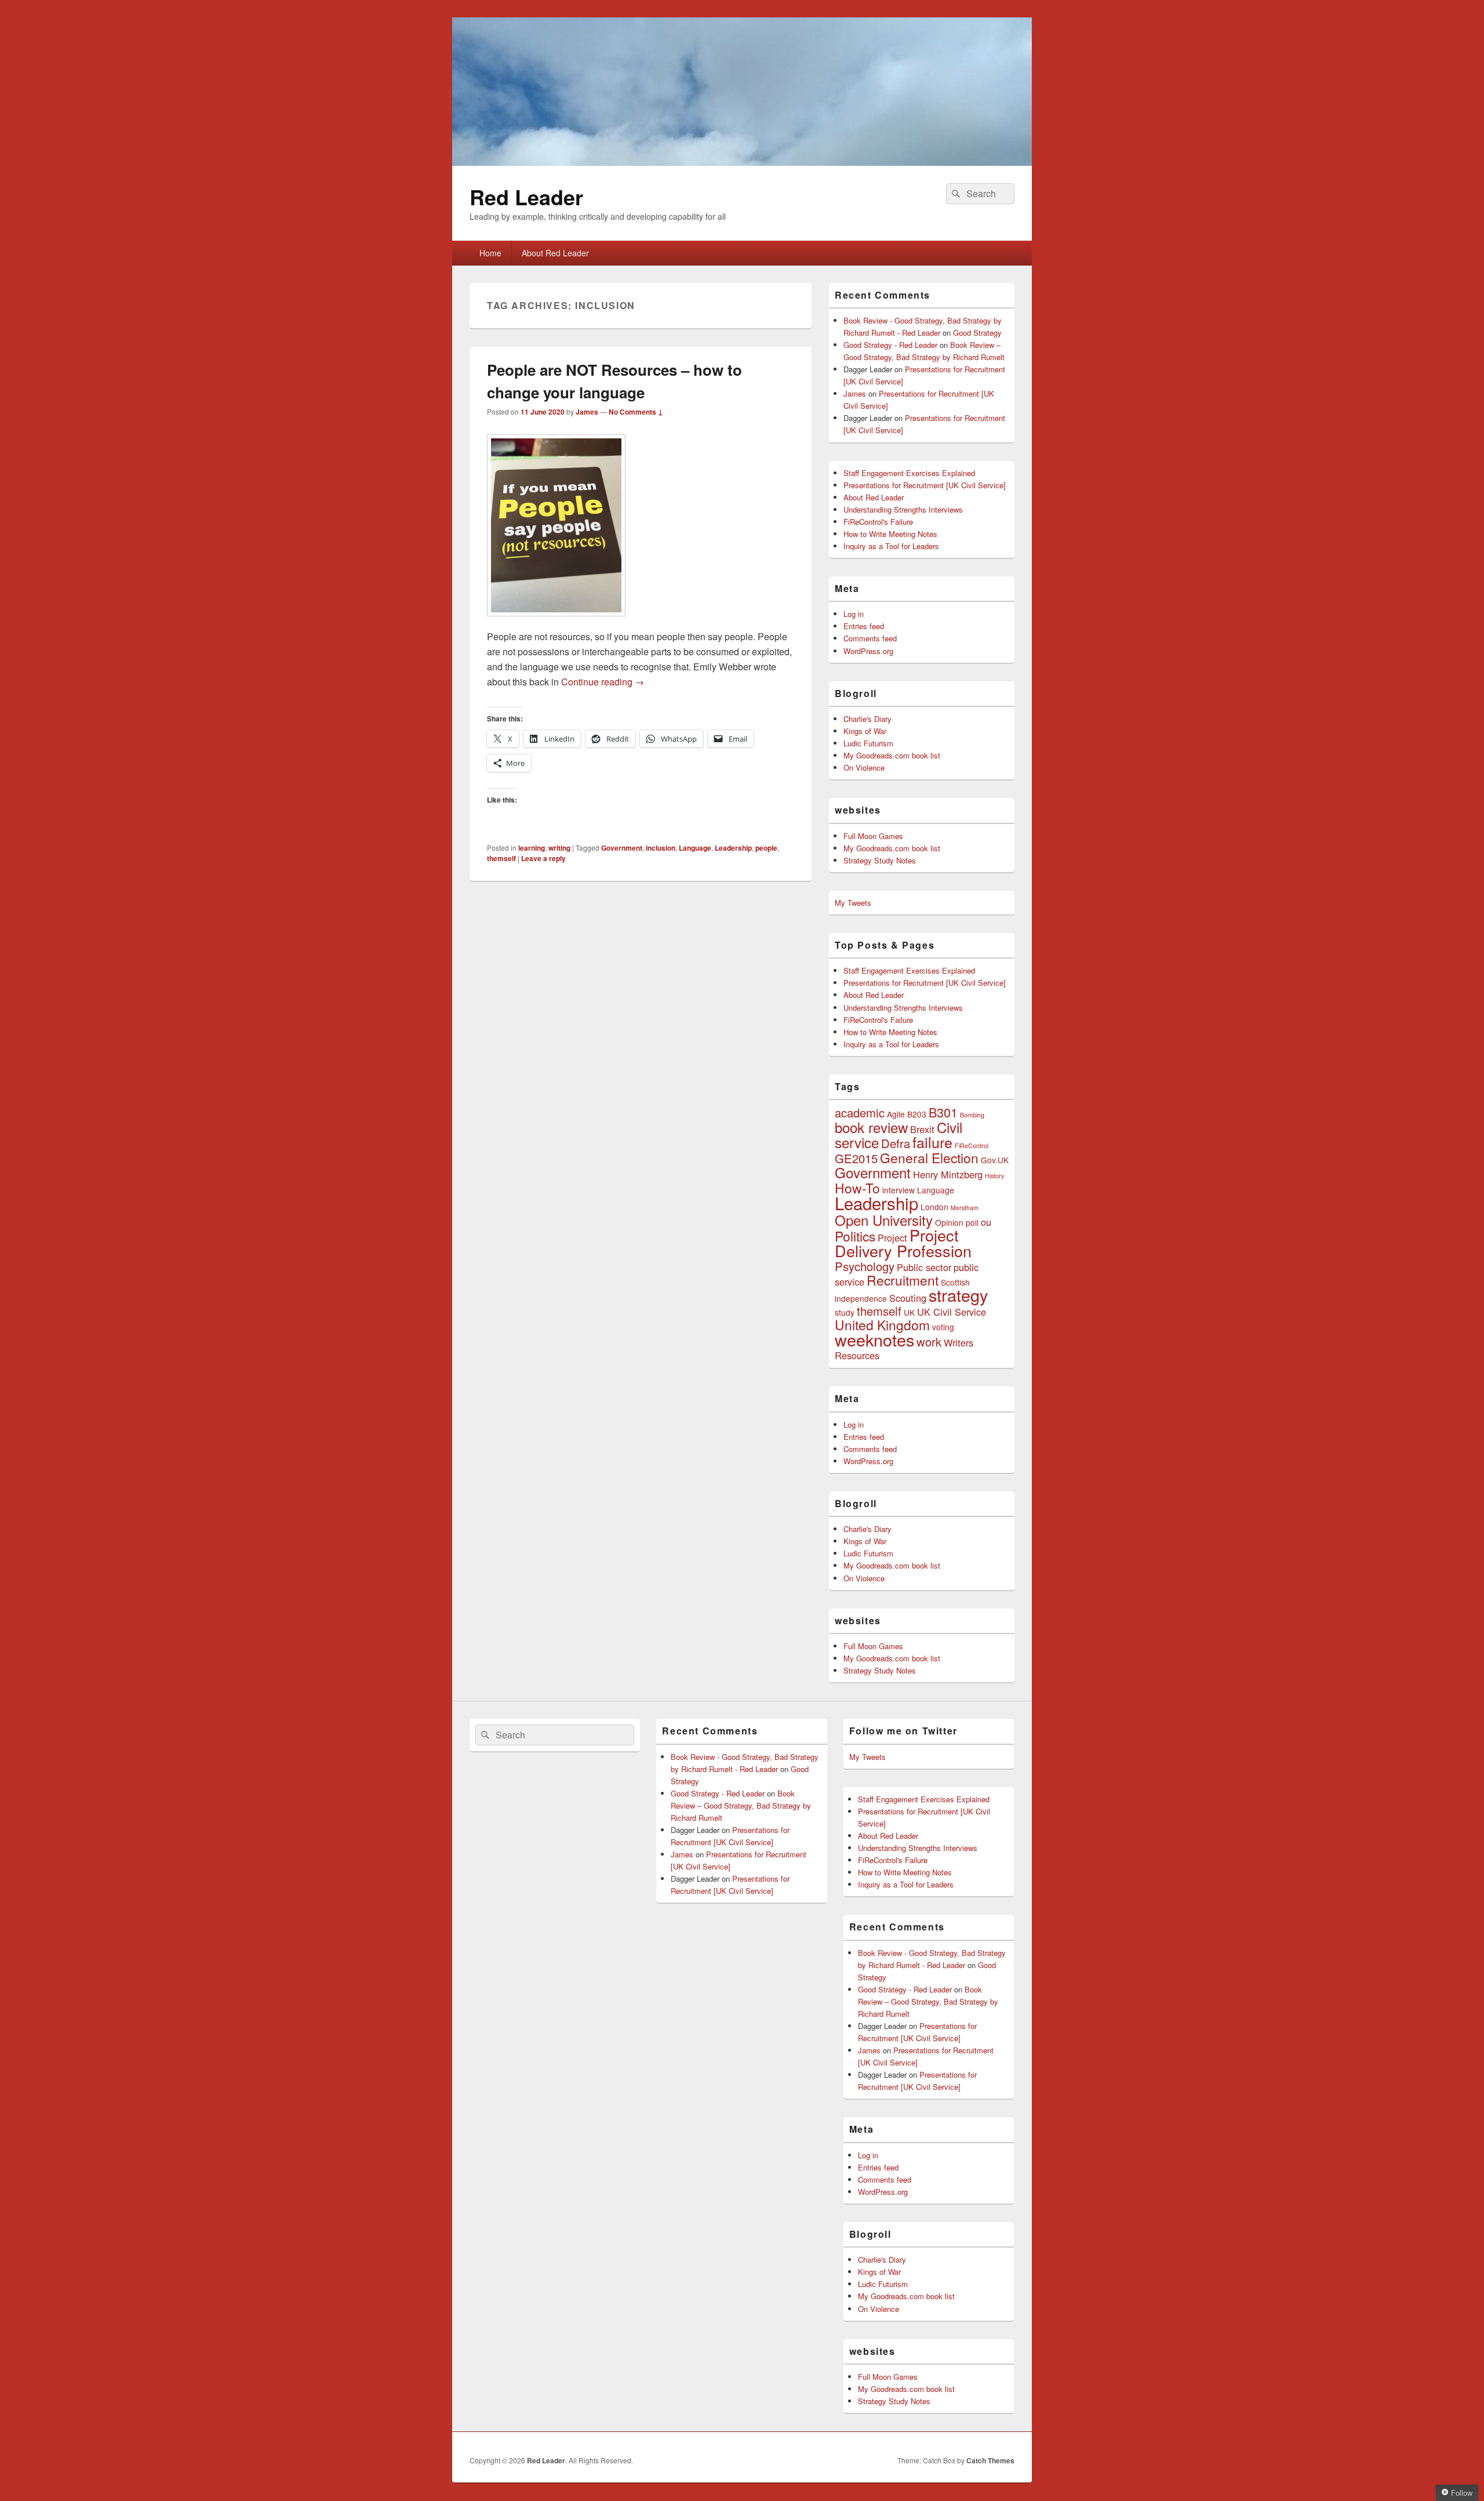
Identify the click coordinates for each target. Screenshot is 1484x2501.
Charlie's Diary (868, 719)
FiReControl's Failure (878, 522)
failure (932, 1142)
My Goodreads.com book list (892, 755)
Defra (896, 1143)
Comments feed (870, 638)
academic (860, 1112)
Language (695, 848)
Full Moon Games (873, 836)
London (934, 1207)
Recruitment (903, 1280)
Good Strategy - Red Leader (890, 345)
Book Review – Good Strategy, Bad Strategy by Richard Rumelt (741, 1805)
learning (532, 848)
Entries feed (864, 626)
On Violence (864, 767)
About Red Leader (555, 253)
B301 (943, 1112)
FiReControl (972, 1146)
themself (501, 858)
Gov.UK (995, 1160)
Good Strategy (977, 333)
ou (986, 1222)
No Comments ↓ (636, 412)
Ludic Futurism (868, 743)
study (845, 1312)
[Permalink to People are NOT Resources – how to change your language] (556, 622)
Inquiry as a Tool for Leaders (891, 546)
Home (490, 253)
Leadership (733, 848)
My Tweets (853, 903)
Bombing (972, 1115)
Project (892, 1237)
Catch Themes (990, 2460)
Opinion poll (957, 1222)
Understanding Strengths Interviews (903, 509)
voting (943, 1327)
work (929, 1342)
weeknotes (874, 1339)
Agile (896, 1114)
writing (559, 848)
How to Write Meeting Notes (890, 534)
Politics (855, 1236)
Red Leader (526, 197)
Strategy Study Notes (880, 860)
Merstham (965, 1208)
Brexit (922, 1129)
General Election (929, 1157)
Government (622, 848)
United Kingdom (882, 1324)
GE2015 (856, 1158)
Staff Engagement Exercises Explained (909, 473)
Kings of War (865, 731)
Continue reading (603, 682)
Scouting (908, 1298)
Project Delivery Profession (903, 1243)
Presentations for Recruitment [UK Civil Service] (925, 485)
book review (871, 1127)
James (587, 412)
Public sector (924, 1267)
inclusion (661, 848)
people (766, 848)
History (994, 1176)
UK (909, 1312)
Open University (884, 1220)
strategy (958, 1295)
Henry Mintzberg (948, 1174)
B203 (917, 1114)
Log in (854, 614)
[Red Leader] (742, 162)
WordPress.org (868, 651)
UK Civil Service (952, 1312)
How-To (857, 1188)
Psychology (865, 1266)
